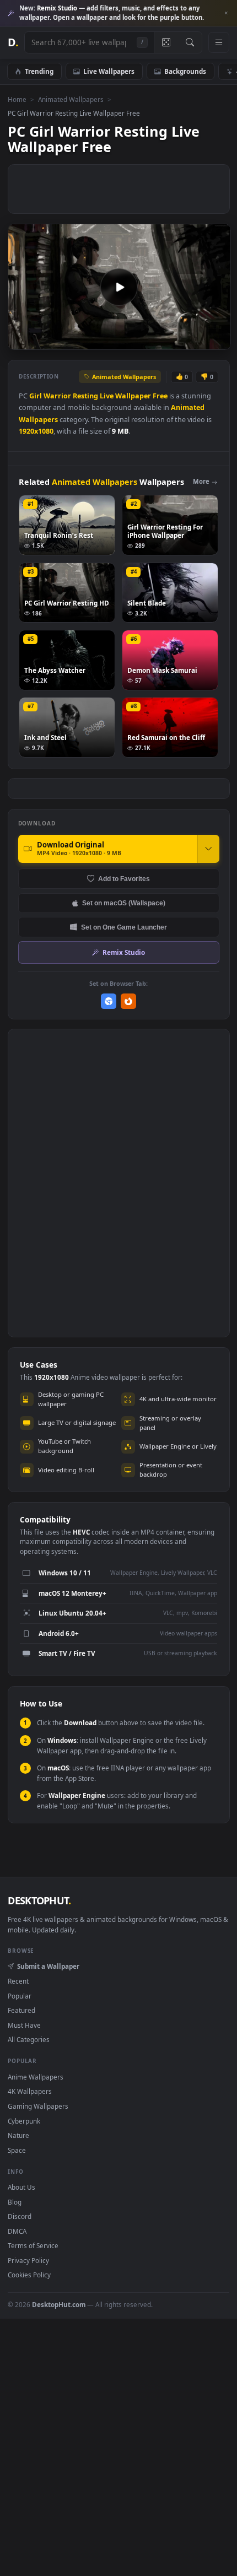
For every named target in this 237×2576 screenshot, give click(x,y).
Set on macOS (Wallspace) (124, 903)
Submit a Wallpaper (48, 1966)
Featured (21, 2010)
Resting (85, 396)
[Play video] (119, 287)
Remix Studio (124, 952)
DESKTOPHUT (39, 1900)
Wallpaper (133, 396)
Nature (18, 2135)
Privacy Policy (28, 2260)
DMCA (17, 2231)
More (201, 481)
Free (160, 396)
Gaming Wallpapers (38, 2106)
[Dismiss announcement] (226, 13)
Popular (20, 1996)
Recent (18, 1981)
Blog (15, 2202)
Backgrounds (185, 71)
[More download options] (208, 849)
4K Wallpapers (30, 2091)
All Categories (29, 2039)
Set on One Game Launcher (124, 927)
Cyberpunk (24, 2121)
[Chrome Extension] (109, 1001)
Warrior (57, 396)
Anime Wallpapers (36, 2077)
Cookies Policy (29, 2275)
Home (17, 99)
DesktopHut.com (59, 2304)
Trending (39, 71)
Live (107, 396)
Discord (20, 2216)
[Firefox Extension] (129, 1001)
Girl (36, 396)
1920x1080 (36, 431)
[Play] (22, 340)
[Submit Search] (190, 42)
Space (17, 2150)
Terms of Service (33, 2245)
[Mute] (198, 340)
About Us (21, 2187)
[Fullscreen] (216, 340)
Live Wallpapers (109, 71)
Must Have (24, 2025)
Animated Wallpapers (71, 99)
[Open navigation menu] (219, 42)
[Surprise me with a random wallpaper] (166, 42)
